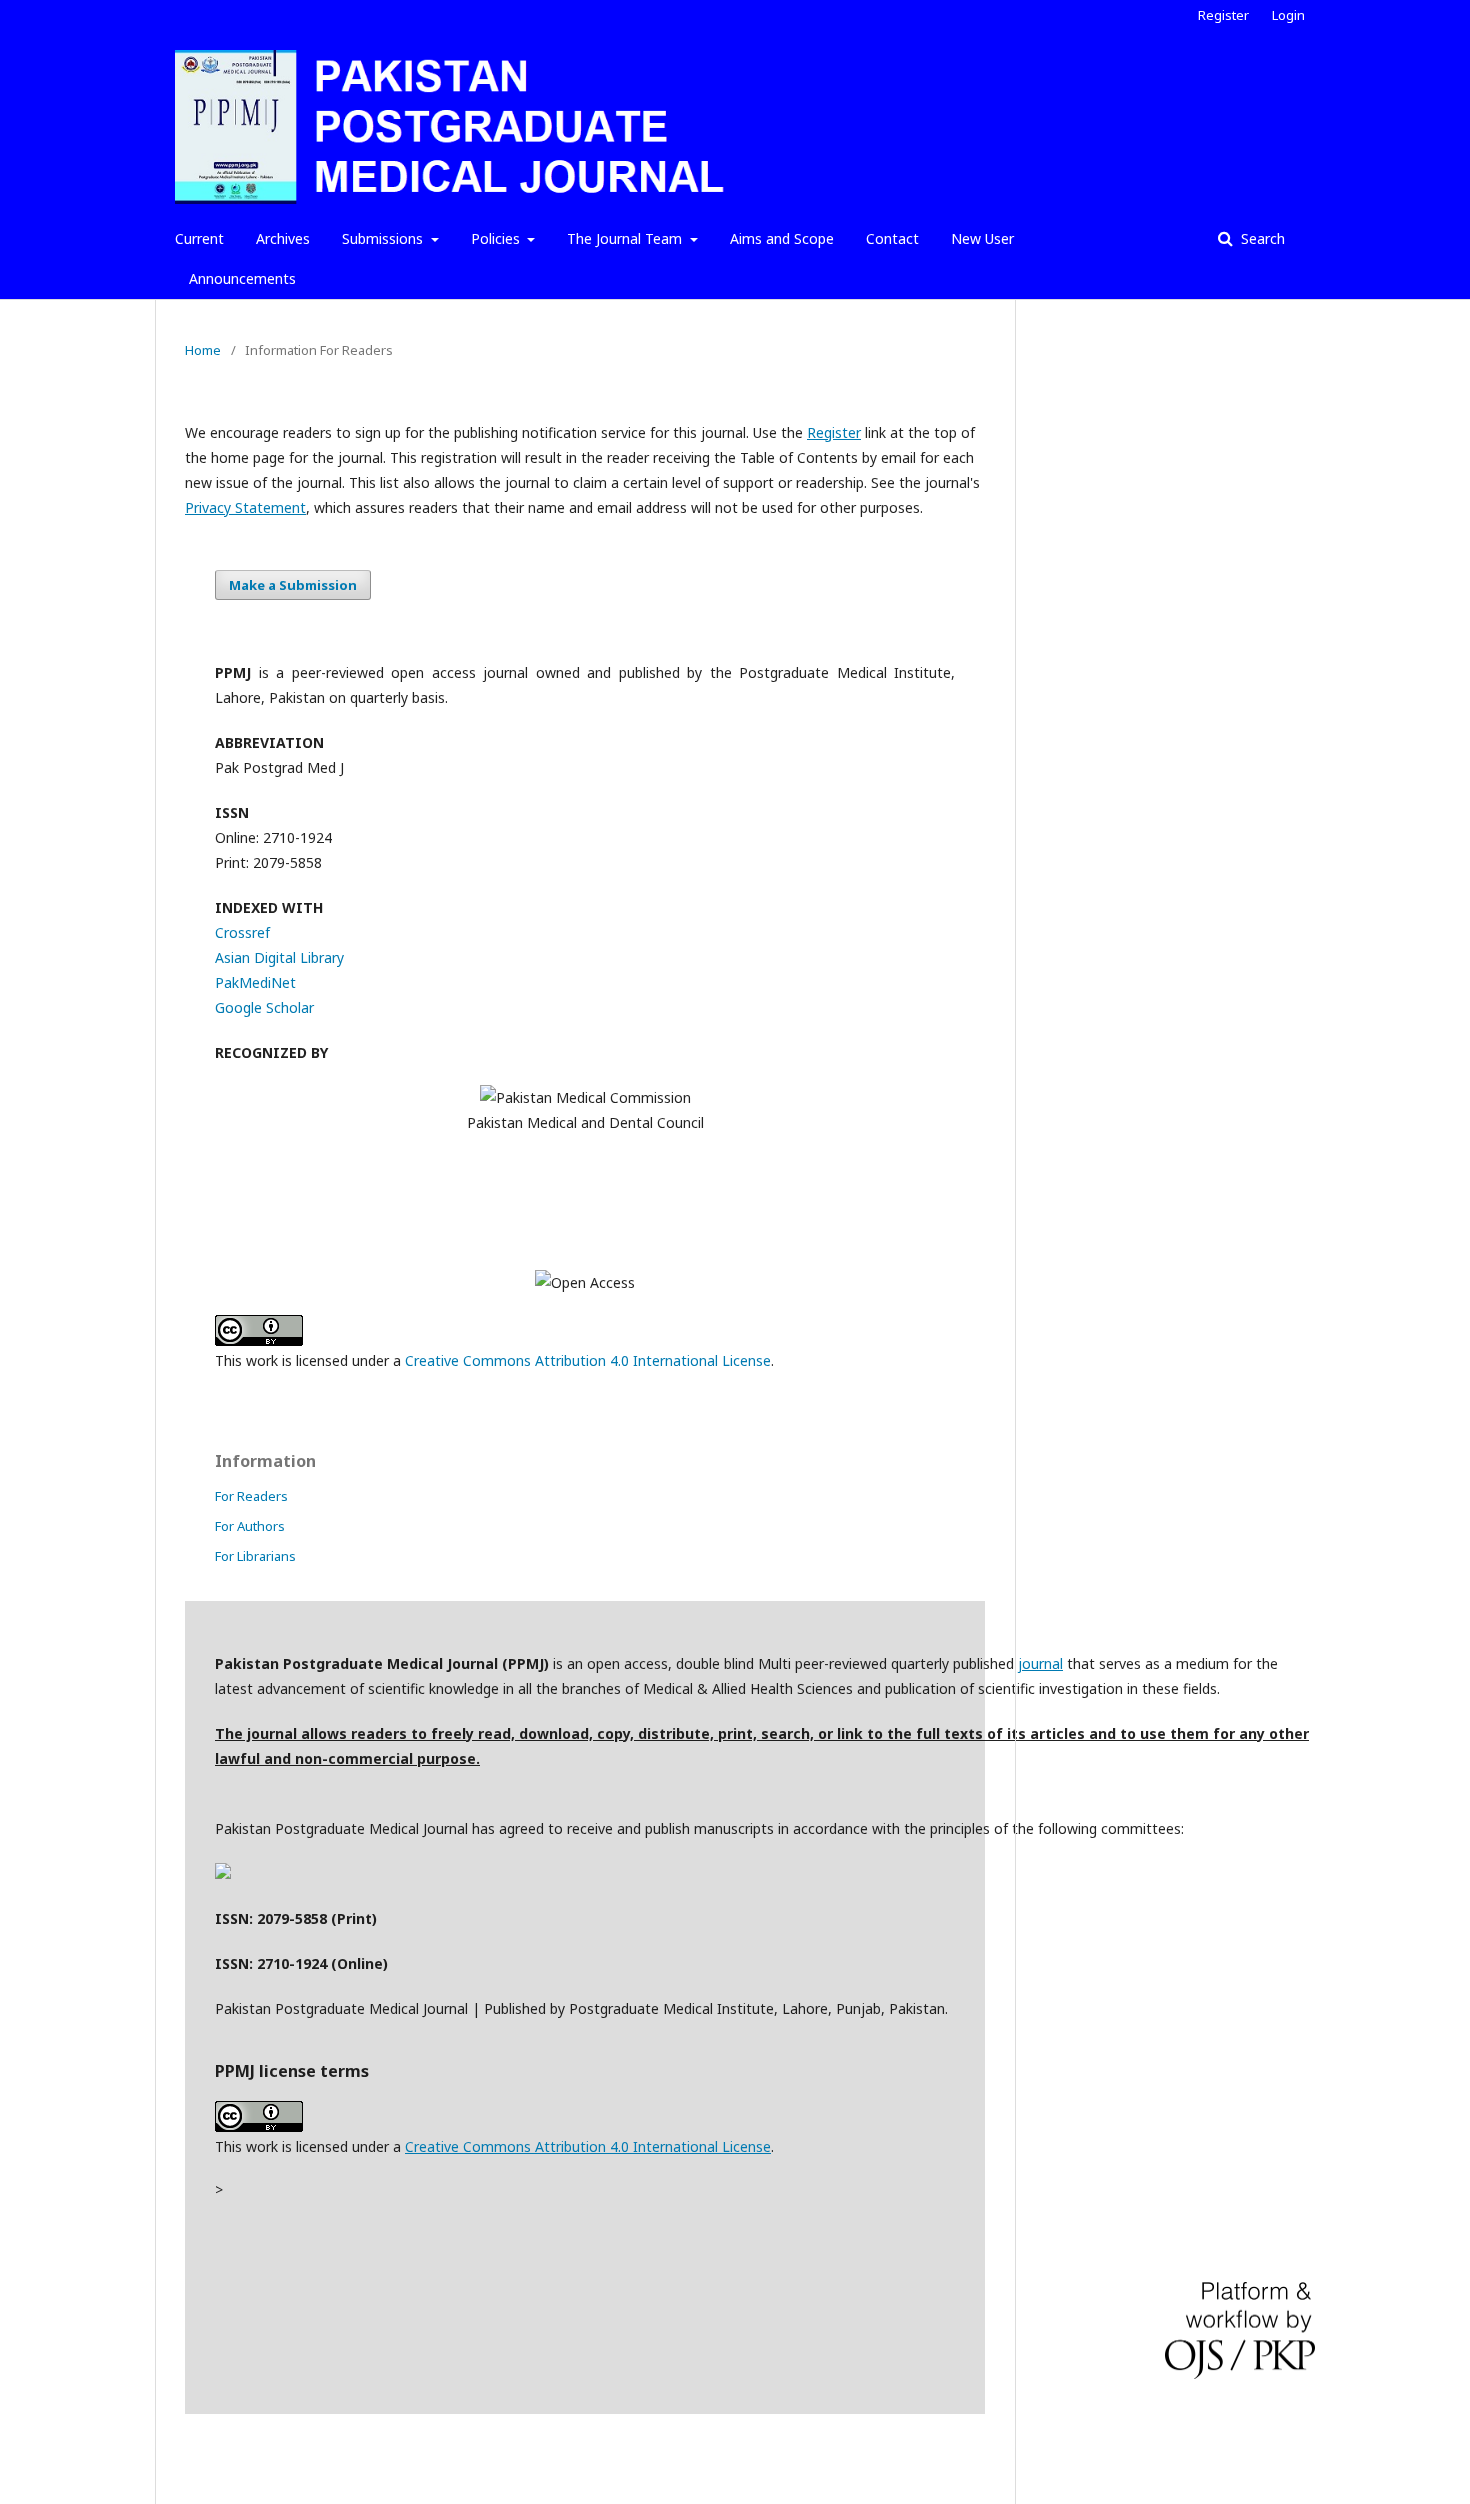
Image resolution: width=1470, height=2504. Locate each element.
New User (982, 238)
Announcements (242, 278)
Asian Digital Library (279, 957)
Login (1288, 15)
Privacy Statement (245, 507)
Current (199, 238)
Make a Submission (293, 585)
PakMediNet (255, 982)
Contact (892, 238)
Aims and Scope (782, 238)
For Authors (250, 1526)
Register (1223, 15)
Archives (283, 238)
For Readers (251, 1496)
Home (203, 350)
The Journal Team (626, 238)
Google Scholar (264, 1007)
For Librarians (255, 1556)
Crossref (242, 932)
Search (1261, 238)
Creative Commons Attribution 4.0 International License (588, 1360)
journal (1040, 1663)
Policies (497, 238)
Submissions (384, 238)
